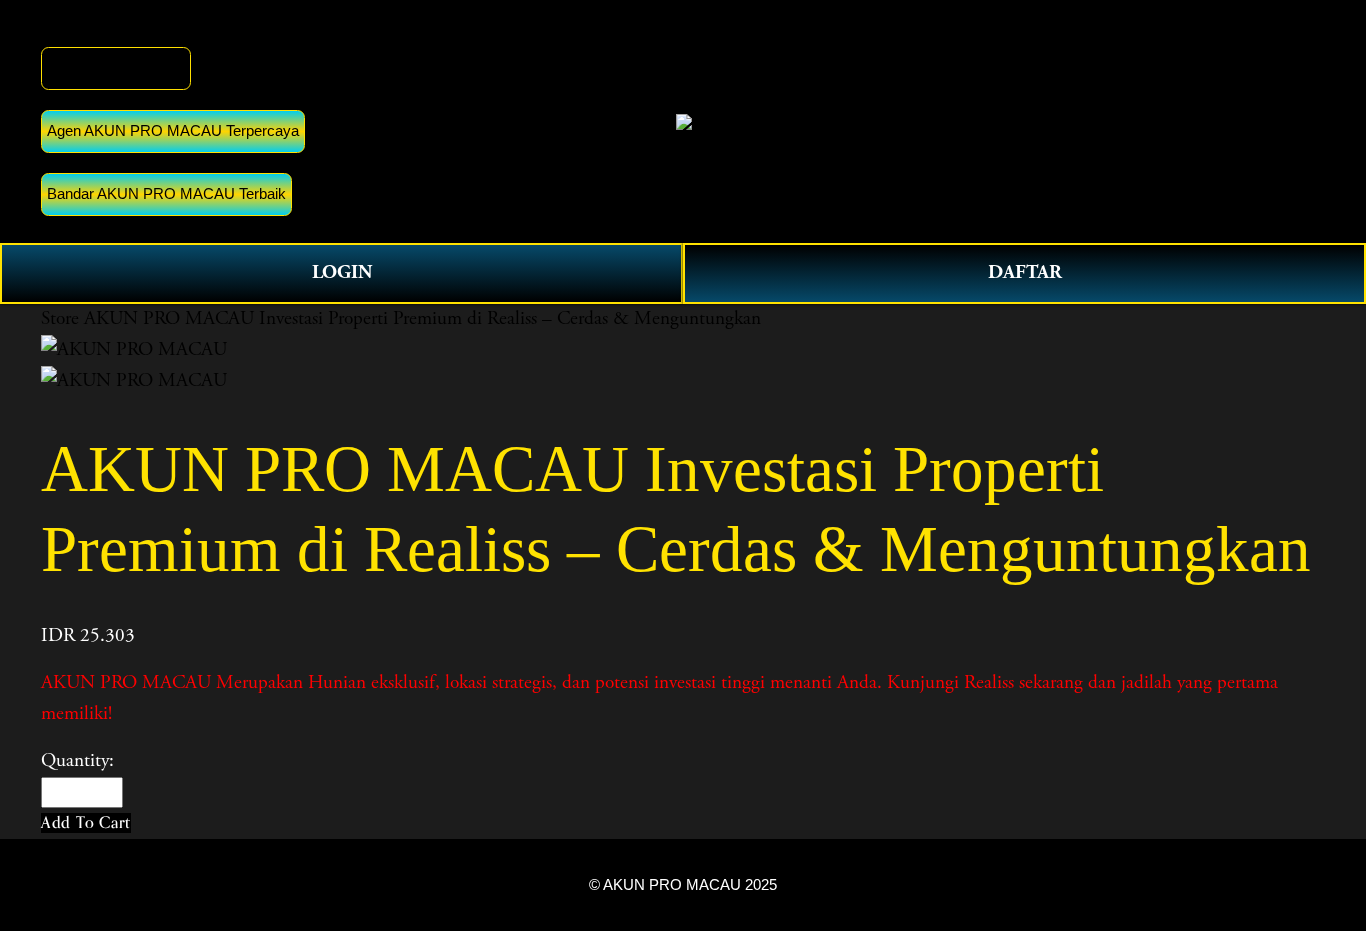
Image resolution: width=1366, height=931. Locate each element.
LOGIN (342, 272)
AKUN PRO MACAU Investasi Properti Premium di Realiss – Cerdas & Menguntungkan (422, 318)
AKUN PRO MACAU (116, 67)
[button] (86, 822)
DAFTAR (1025, 272)
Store (60, 318)
